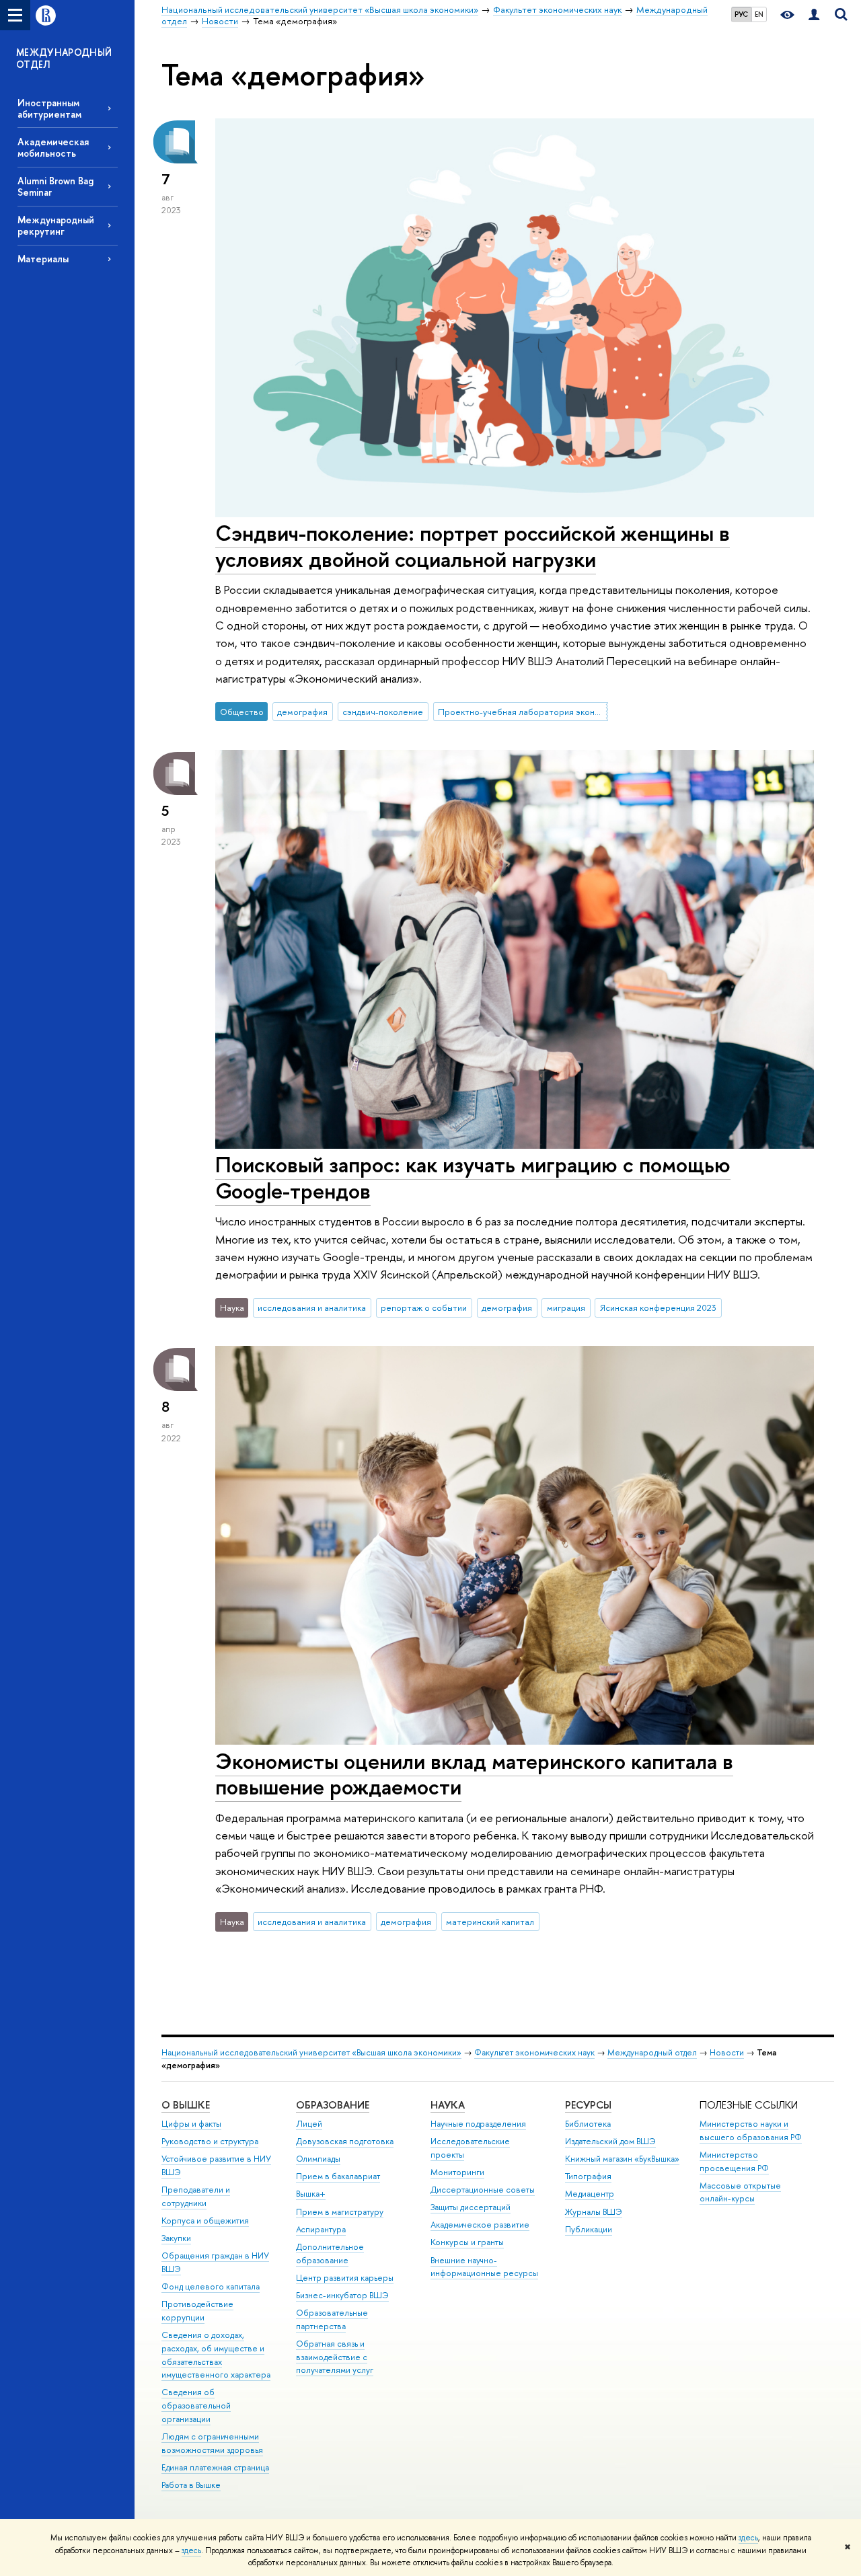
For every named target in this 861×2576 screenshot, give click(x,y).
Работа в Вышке (191, 2485)
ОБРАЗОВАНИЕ (333, 2105)
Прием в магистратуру (340, 2212)
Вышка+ (311, 2194)
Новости (727, 2052)
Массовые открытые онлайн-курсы (740, 2192)
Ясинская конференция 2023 (658, 1308)
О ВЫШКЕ (186, 2105)
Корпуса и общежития (205, 2221)
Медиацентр (590, 2194)
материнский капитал (490, 1922)
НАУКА (448, 2105)
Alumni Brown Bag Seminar (55, 186)
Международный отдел (652, 2052)
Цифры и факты (191, 2124)
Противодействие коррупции (197, 2311)
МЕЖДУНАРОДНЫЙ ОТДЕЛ (64, 58)
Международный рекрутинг (56, 225)
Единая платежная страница (215, 2467)
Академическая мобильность (53, 147)
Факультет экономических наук (534, 2052)
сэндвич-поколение (383, 712)
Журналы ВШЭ (594, 2212)
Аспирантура (321, 2229)
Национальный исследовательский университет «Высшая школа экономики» (311, 2052)
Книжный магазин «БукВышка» (622, 2159)
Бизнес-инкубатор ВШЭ (342, 2295)
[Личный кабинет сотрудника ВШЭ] (814, 15)
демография (302, 712)
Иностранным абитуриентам (49, 108)
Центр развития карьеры (345, 2278)
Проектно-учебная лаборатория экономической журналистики (523, 712)
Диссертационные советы (483, 2190)
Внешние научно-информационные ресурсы (484, 2267)
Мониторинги (457, 2172)
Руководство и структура (210, 2141)
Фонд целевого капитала (211, 2286)
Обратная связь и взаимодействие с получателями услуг (335, 2357)
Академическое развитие (480, 2225)
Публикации (589, 2229)
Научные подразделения (478, 2124)
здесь (748, 2538)
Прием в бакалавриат (338, 2176)
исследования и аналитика (312, 1308)
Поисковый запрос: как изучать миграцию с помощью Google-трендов (473, 1177)
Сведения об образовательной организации (196, 2405)
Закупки (176, 2238)
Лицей (309, 2124)
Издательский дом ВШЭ (610, 2141)
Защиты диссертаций (471, 2207)
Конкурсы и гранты (467, 2242)
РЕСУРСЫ (588, 2105)
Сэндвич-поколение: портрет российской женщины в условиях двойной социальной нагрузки (473, 546)
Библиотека (588, 2124)
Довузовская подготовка (345, 2141)
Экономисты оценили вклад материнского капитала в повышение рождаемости (474, 1774)
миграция (566, 1308)
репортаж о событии (424, 1308)
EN (759, 14)
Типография (588, 2176)
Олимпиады (318, 2159)
